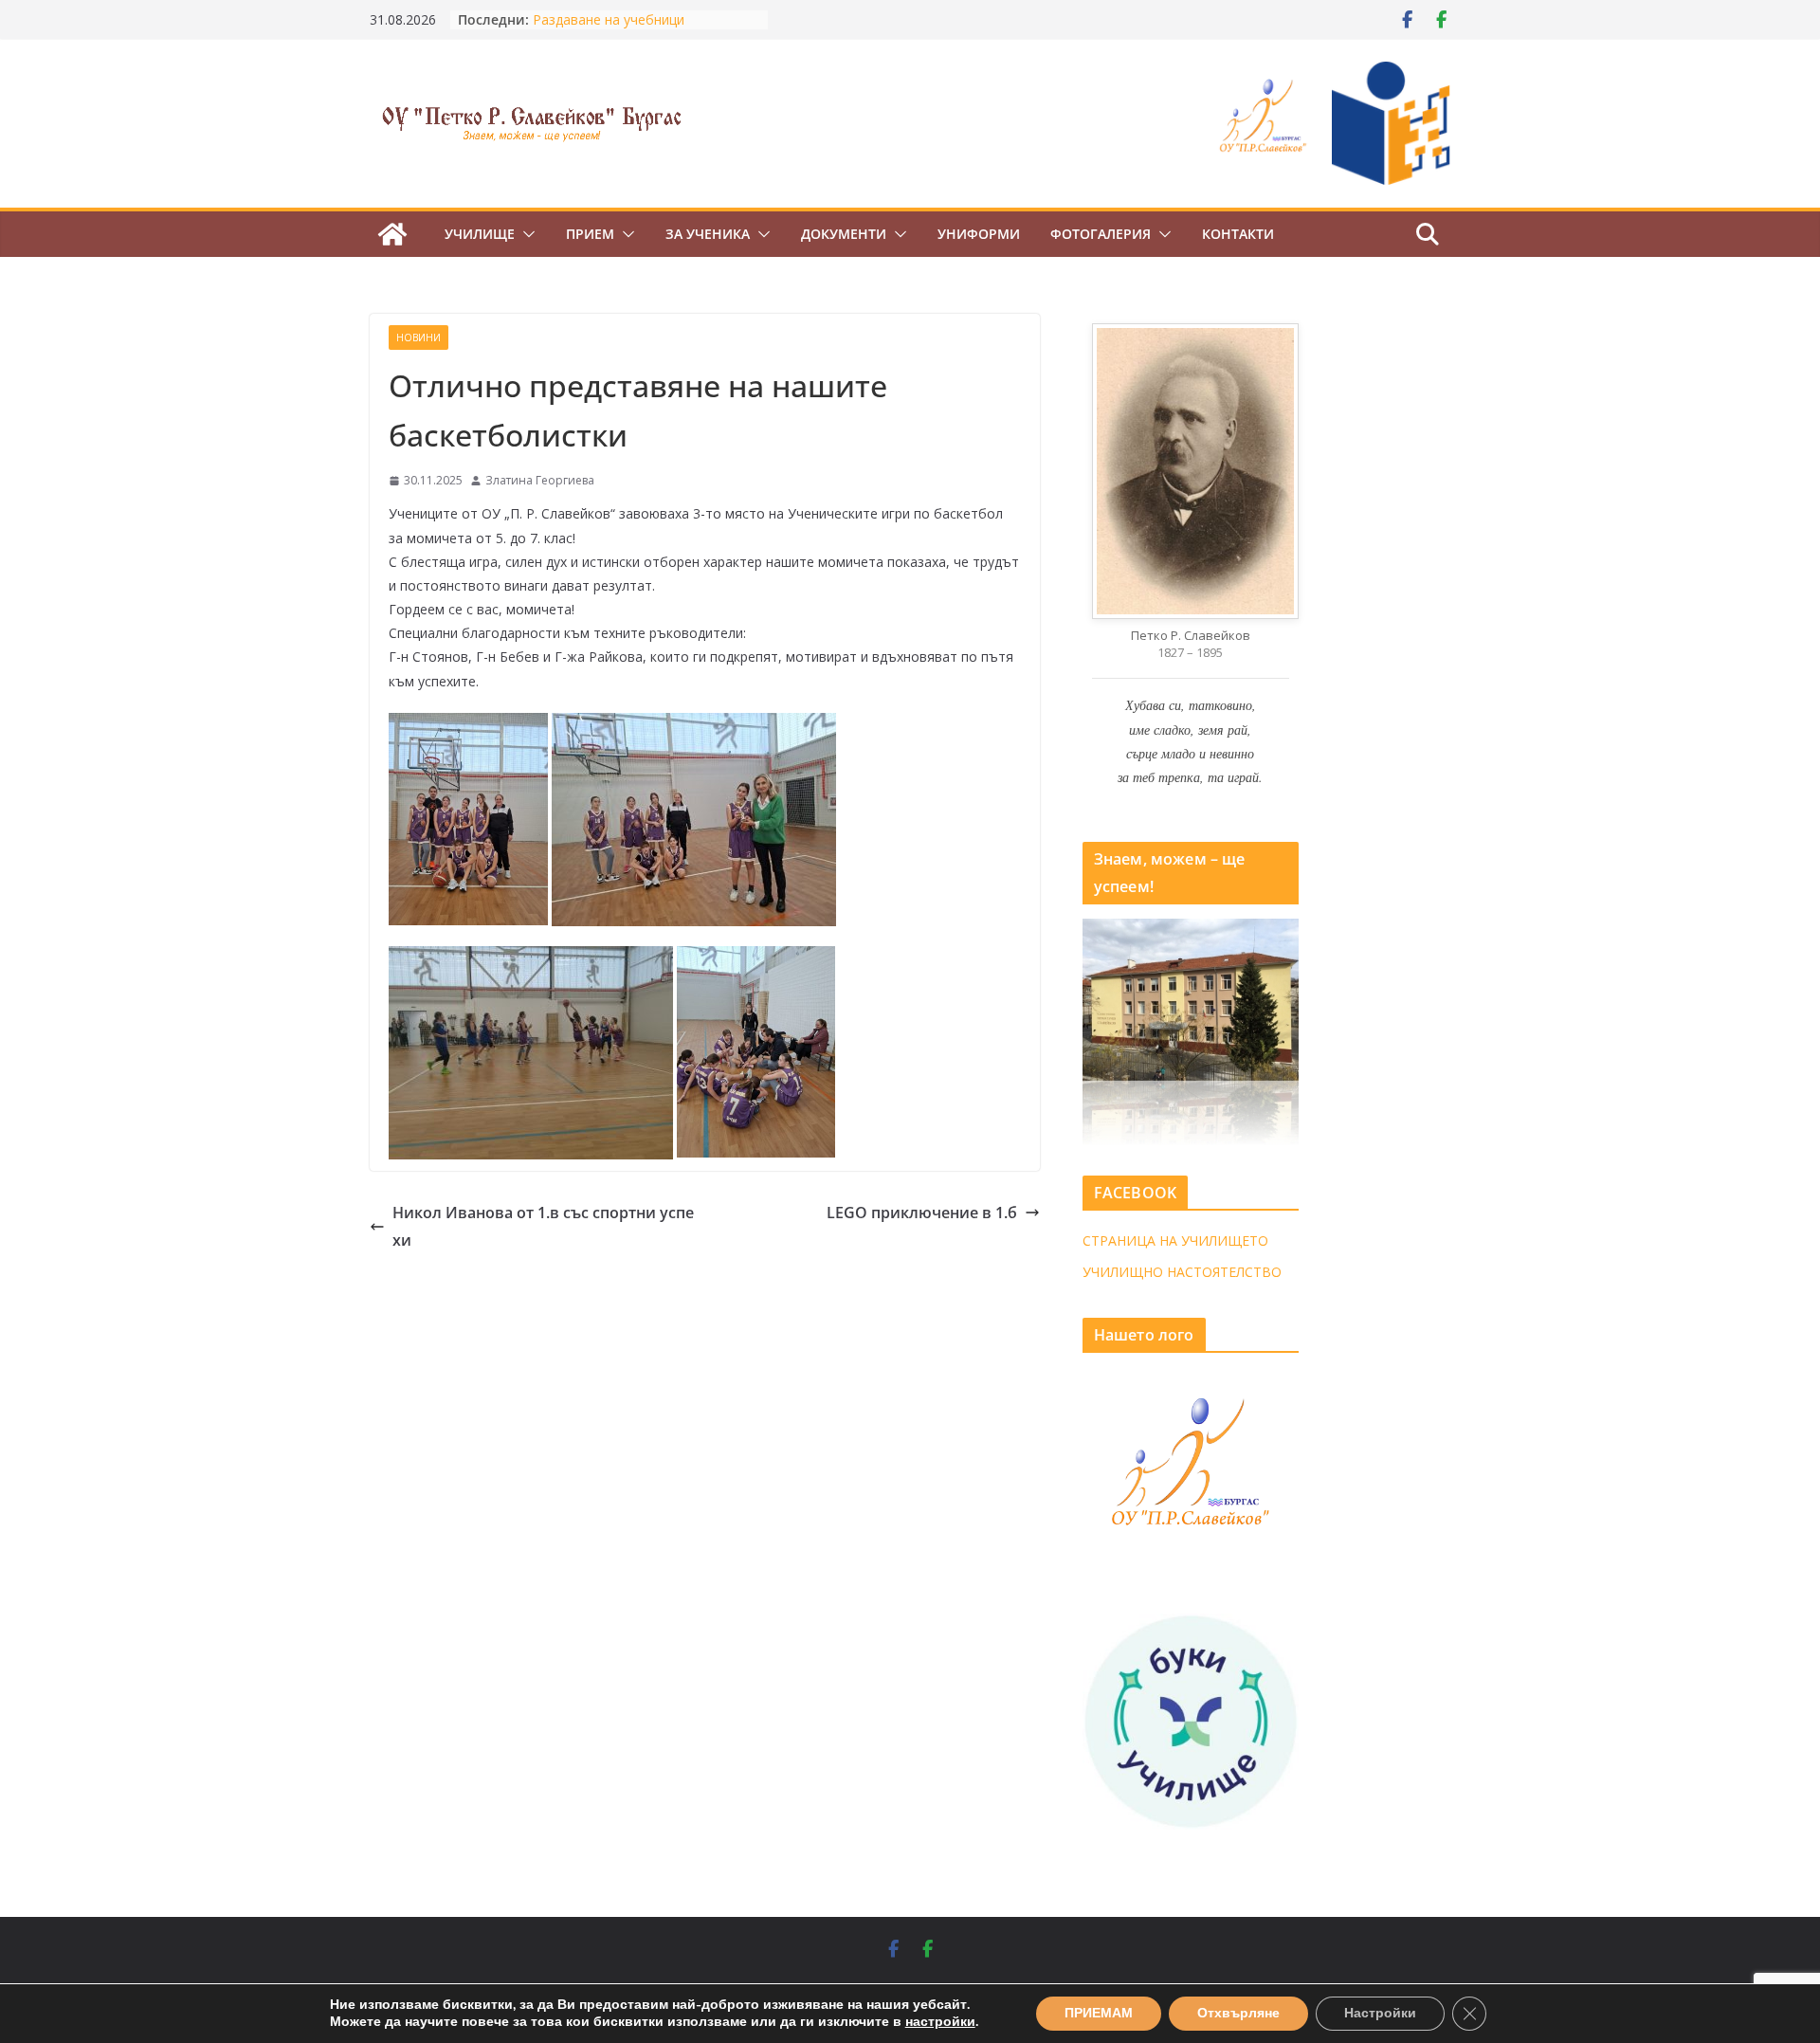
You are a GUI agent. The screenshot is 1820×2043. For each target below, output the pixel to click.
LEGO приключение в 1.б (922, 1213)
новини (419, 337)
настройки (940, 2022)
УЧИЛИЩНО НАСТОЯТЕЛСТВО (1182, 1272)
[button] (525, 234)
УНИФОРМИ (979, 234)
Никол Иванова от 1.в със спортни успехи (543, 1226)
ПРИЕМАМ (1099, 2013)
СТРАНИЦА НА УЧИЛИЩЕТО (1175, 1240)
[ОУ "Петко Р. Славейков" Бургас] (392, 234)
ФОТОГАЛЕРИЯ (1101, 234)
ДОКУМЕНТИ (844, 234)
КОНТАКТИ (1238, 234)
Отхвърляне (1238, 2013)
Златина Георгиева (540, 480)
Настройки (1380, 2013)
